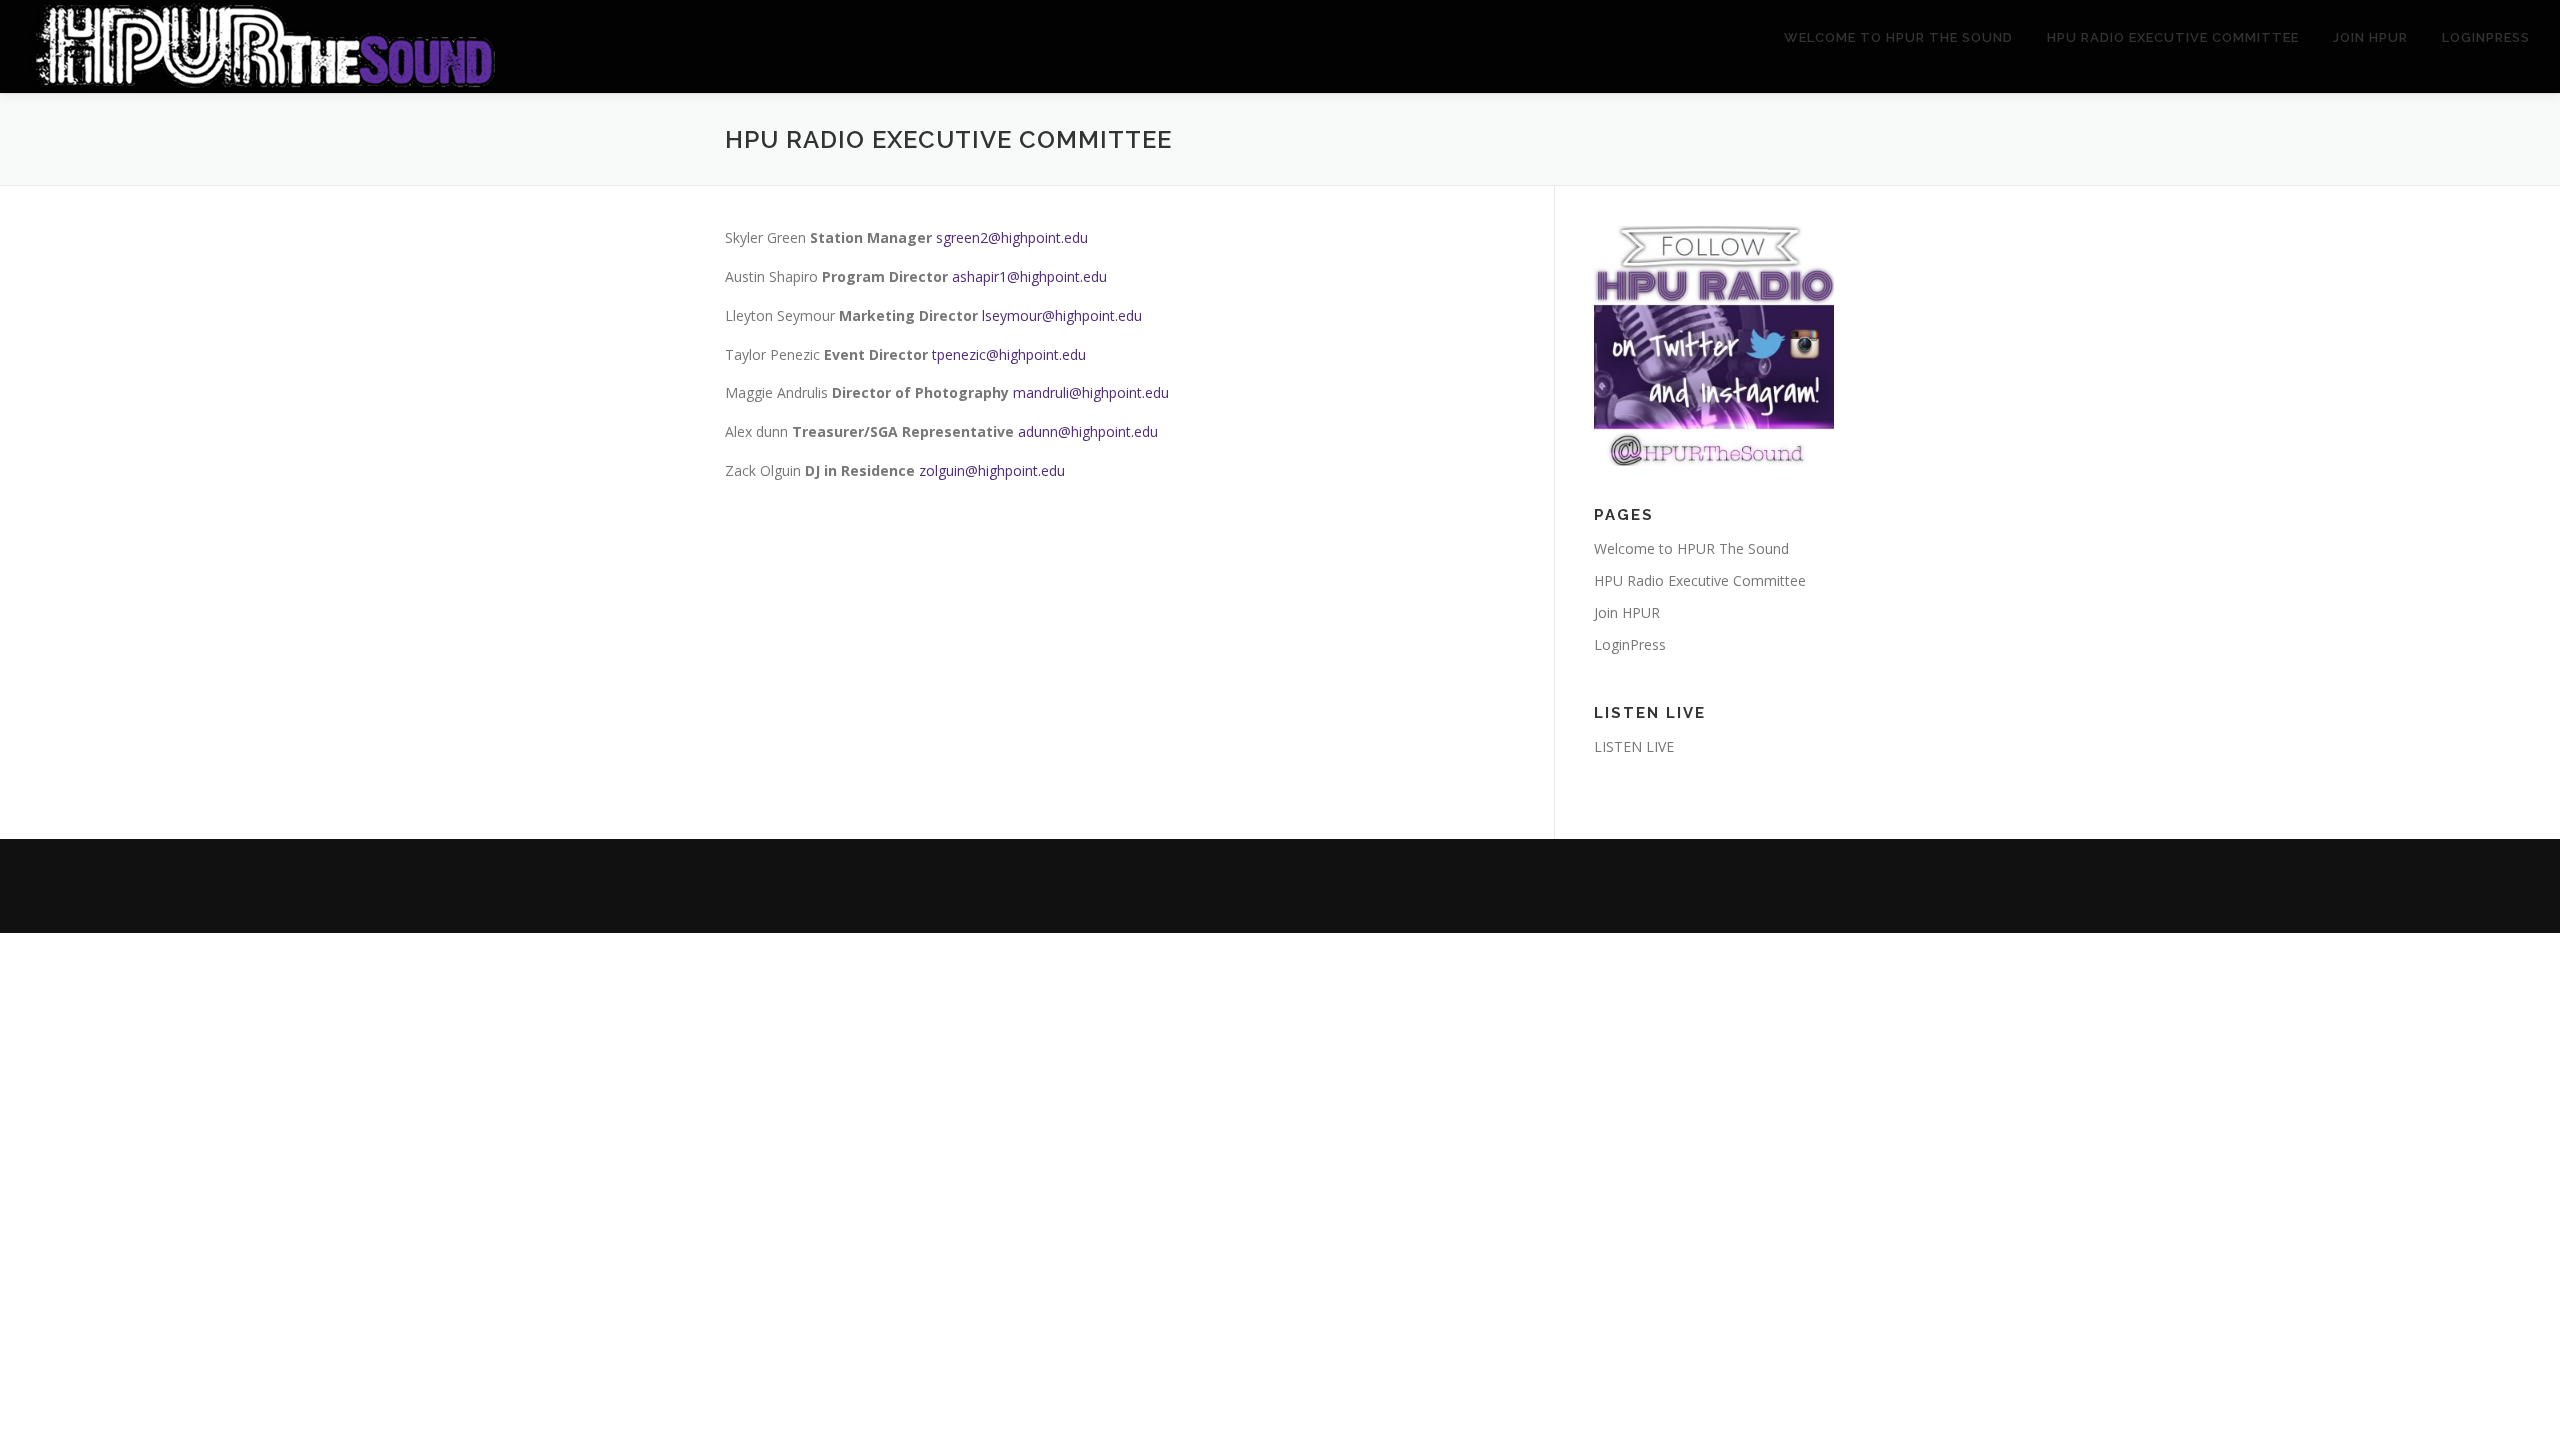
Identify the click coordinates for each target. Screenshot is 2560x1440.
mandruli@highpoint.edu (1091, 392)
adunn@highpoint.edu (1088, 431)
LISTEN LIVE (1634, 746)
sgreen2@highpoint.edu (1012, 237)
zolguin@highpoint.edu (992, 470)
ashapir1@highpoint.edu (1029, 276)
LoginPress (2486, 37)
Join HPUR (2370, 37)
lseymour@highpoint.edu (1062, 315)
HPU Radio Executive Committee (2173, 37)
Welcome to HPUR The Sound (1898, 37)
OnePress (1300, 885)
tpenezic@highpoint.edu (1009, 354)
